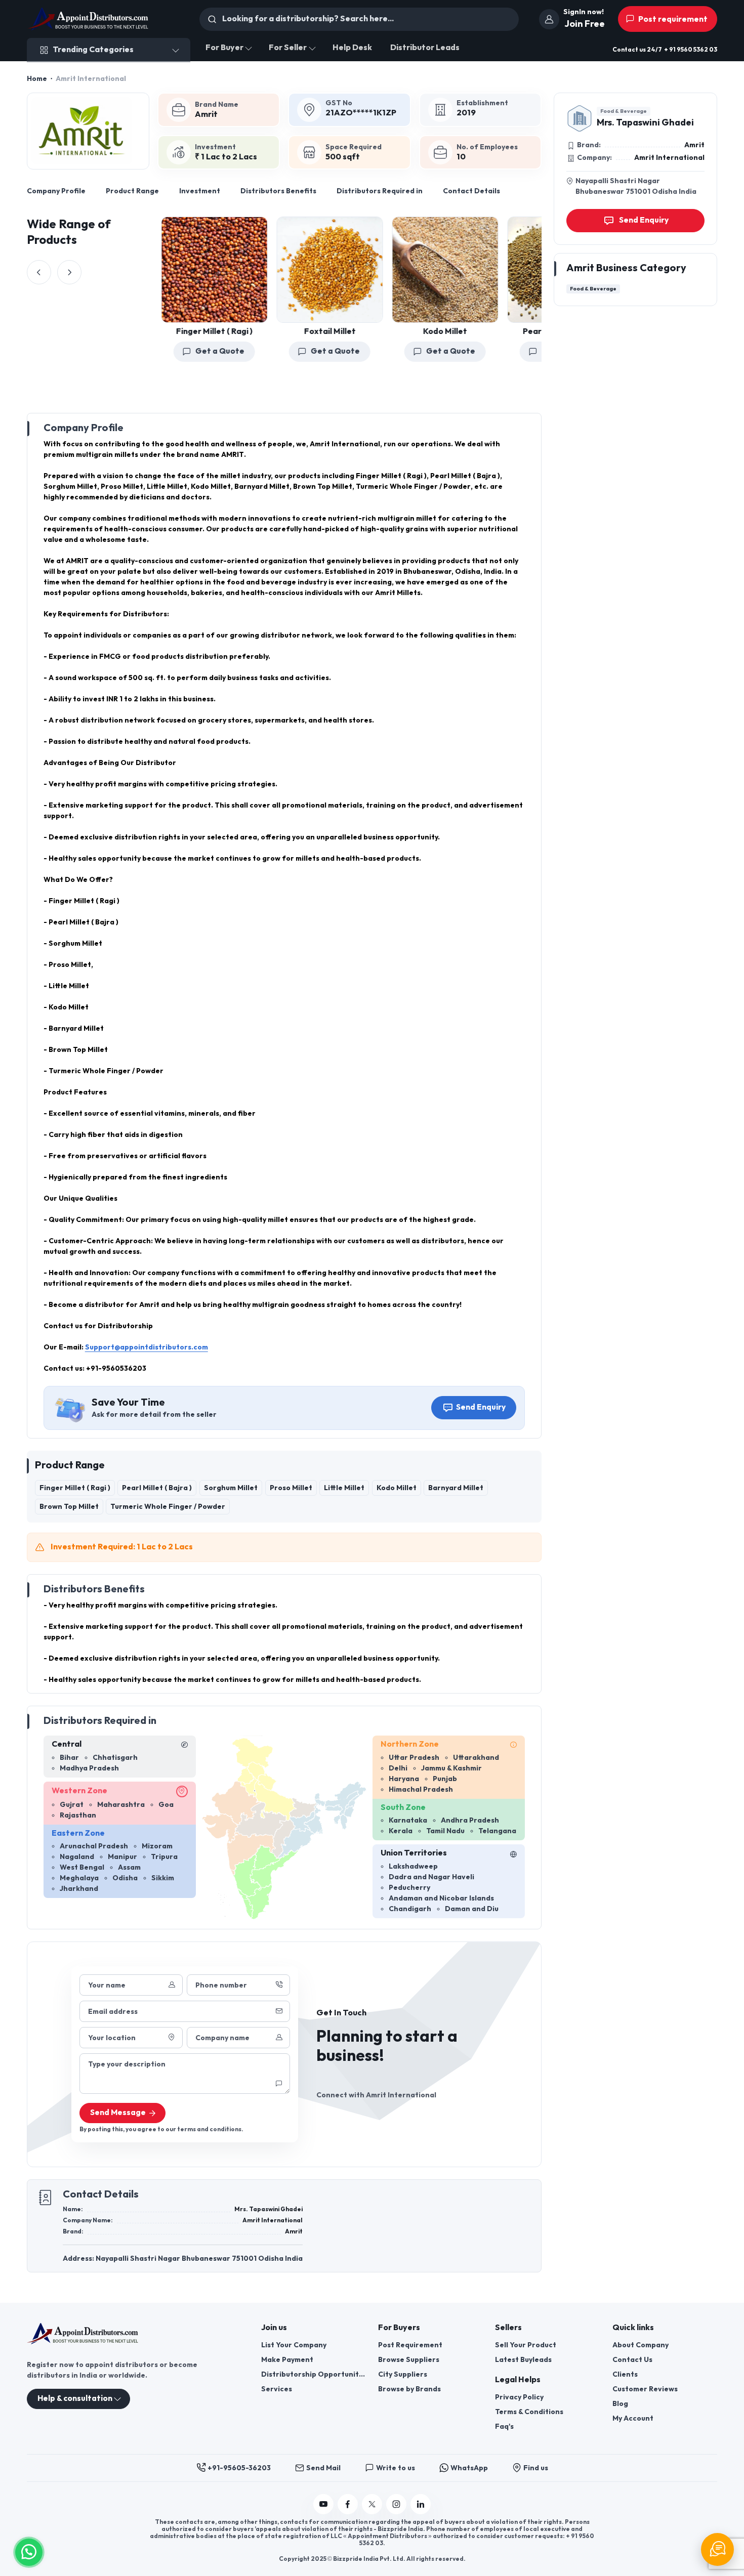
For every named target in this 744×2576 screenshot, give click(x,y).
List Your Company (294, 2345)
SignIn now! (584, 12)
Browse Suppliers (409, 2360)
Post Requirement (410, 2345)
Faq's (504, 2426)
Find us (536, 2468)
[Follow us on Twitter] (372, 2504)
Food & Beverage (624, 111)
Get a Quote (197, 351)
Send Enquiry (481, 1407)
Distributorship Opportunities (314, 2374)
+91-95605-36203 (239, 2468)
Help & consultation (75, 2399)
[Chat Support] (717, 2549)
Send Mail (323, 2468)
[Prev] (39, 272)
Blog (620, 2404)
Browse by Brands (409, 2389)
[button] (29, 2551)
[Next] (69, 272)
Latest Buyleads (523, 2360)
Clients (625, 2374)
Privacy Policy (519, 2397)
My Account (633, 2418)
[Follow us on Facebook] (348, 2504)
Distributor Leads (425, 48)
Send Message (118, 2113)
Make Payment (287, 2360)
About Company (640, 2345)
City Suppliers (403, 2374)
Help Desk (352, 48)
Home (37, 79)
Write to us (396, 2468)
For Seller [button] (288, 48)
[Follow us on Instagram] (396, 2504)
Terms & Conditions (529, 2412)
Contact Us (632, 2360)
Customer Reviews (645, 2389)
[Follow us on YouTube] (323, 2504)
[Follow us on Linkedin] (421, 2504)
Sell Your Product (526, 2345)
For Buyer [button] (224, 48)
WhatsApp (469, 2468)
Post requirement (672, 19)
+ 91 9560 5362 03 (691, 50)
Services (277, 2389)
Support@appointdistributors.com (147, 1347)
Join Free (585, 24)
